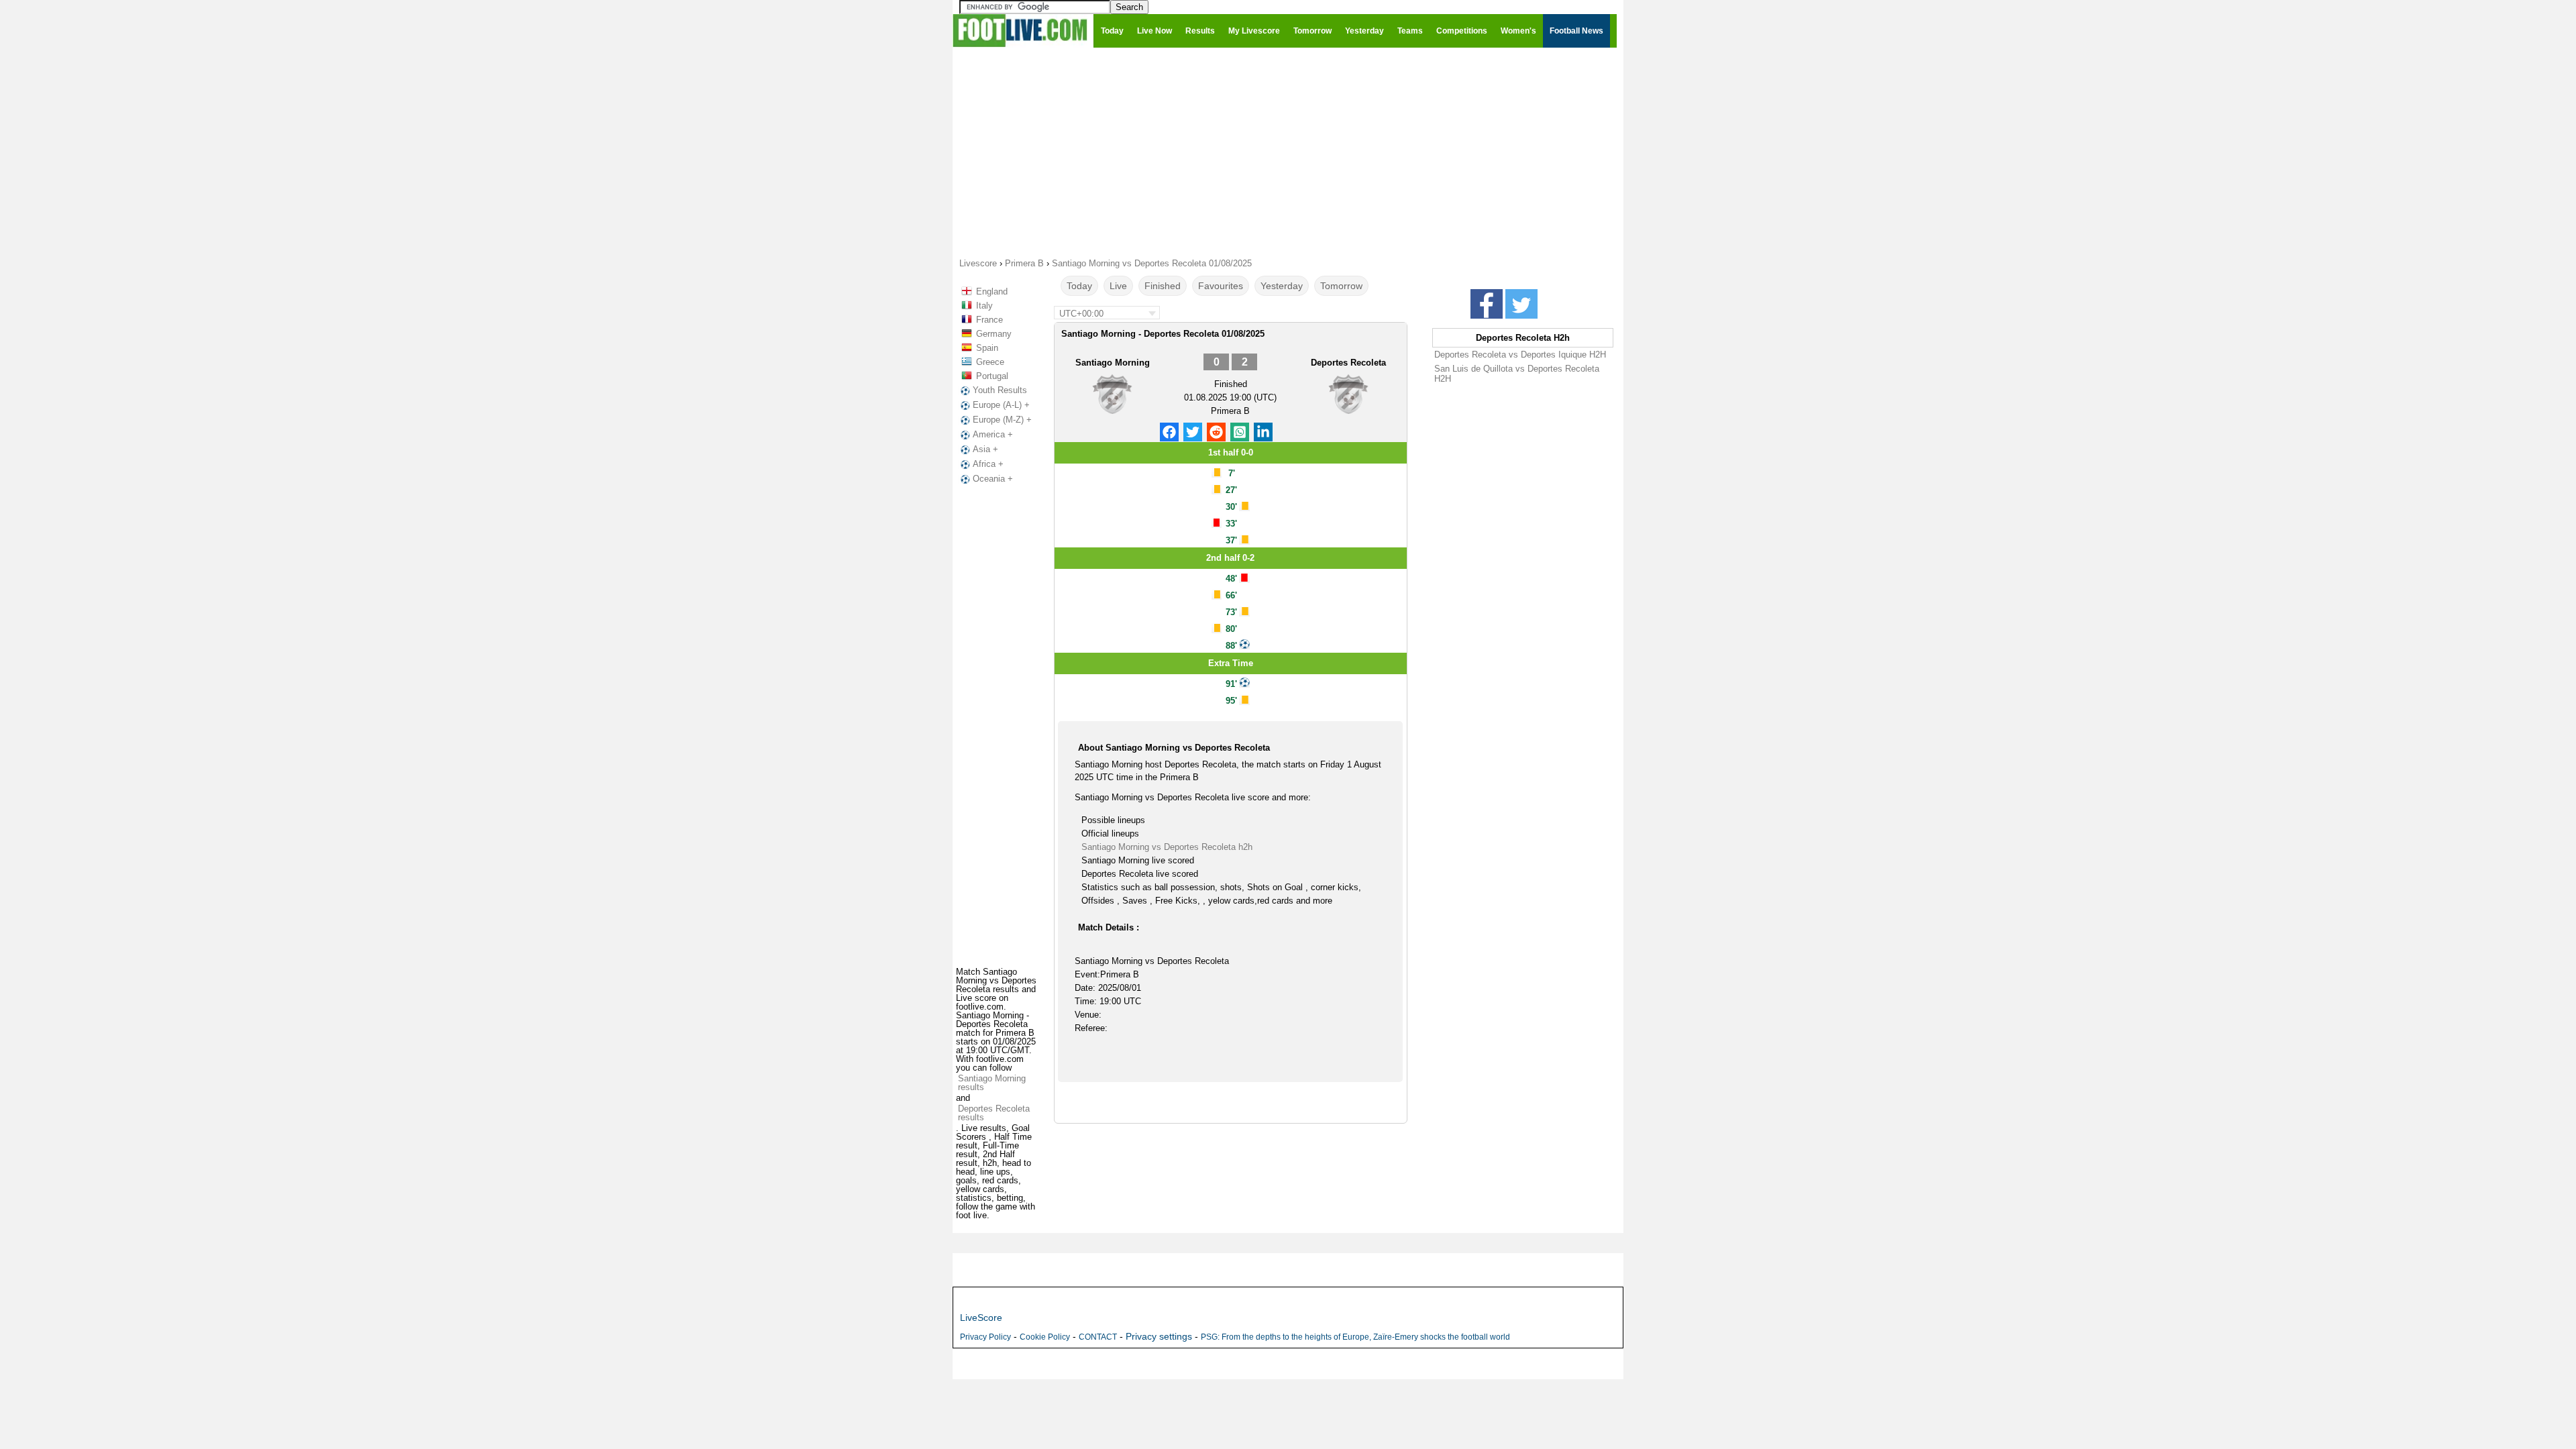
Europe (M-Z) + (1002, 420)
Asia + (985, 449)
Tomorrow (1341, 286)
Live (1118, 286)
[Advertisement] (1288, 152)
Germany (994, 334)
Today (1079, 286)
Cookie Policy (1045, 1337)
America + (993, 434)
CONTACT (1098, 1337)
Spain (987, 348)
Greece (990, 362)
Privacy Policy (985, 1337)
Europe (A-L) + (1001, 405)
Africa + (988, 464)
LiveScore (981, 1318)
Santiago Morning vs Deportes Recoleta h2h (1167, 847)
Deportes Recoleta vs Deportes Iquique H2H (1520, 355)
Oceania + (993, 479)
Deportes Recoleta (1348, 363)
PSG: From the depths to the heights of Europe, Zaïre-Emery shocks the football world (1355, 1337)
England (992, 291)
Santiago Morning (1113, 363)
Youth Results (1000, 390)
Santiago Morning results (992, 1083)
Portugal (992, 376)
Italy (984, 306)
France (989, 320)
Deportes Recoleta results (994, 1113)
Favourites (1221, 286)
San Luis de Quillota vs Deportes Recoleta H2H (1517, 374)
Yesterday (1282, 286)
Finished (1163, 286)
